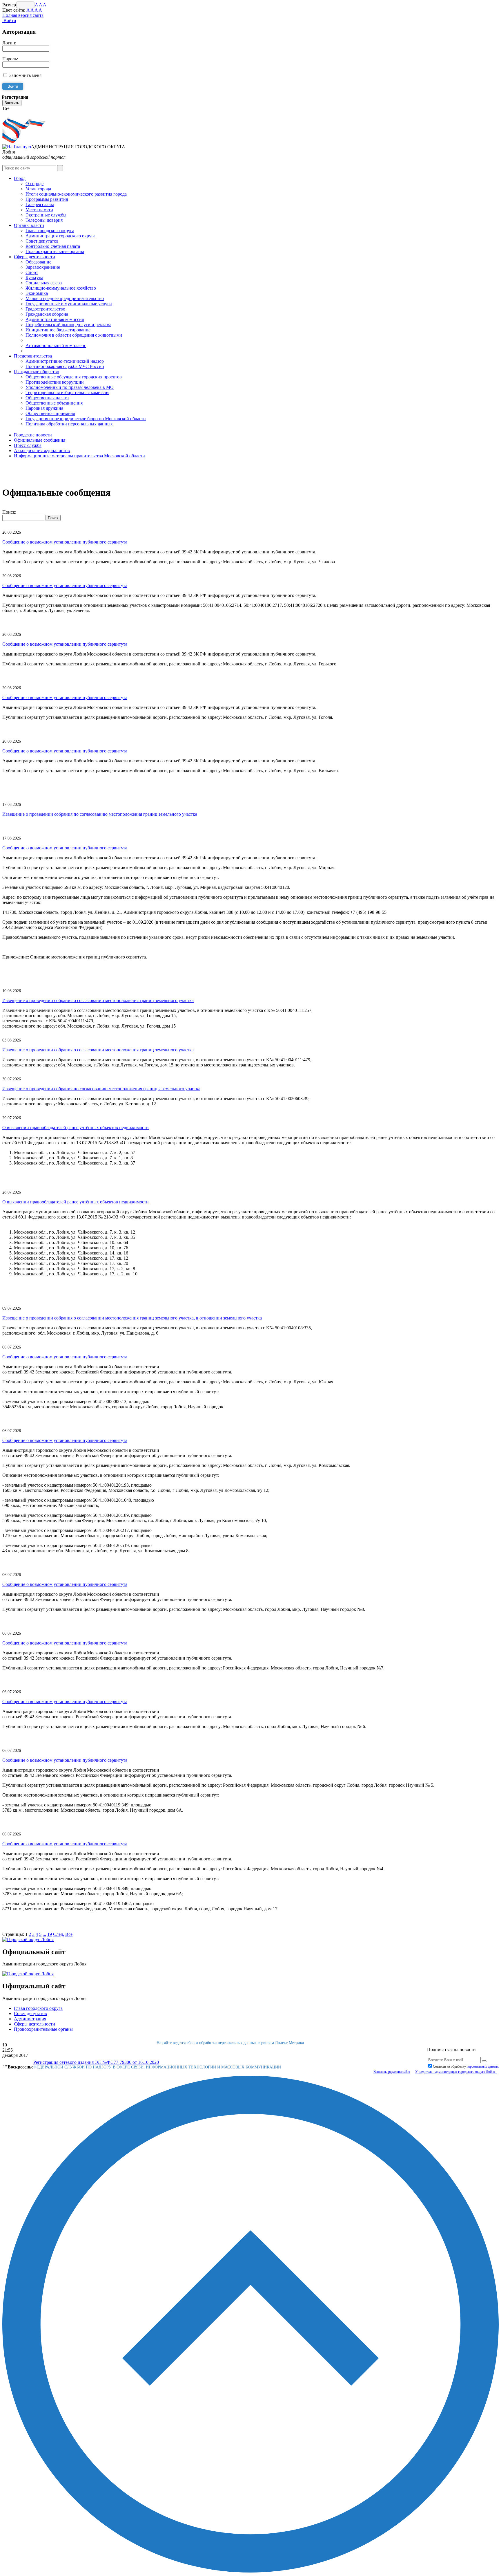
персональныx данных (483, 2066)
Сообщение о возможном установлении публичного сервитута (65, 542)
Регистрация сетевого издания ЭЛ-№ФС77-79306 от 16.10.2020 (96, 2062)
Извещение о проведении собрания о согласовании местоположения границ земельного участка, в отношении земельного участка (132, 1318)
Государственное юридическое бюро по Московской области (86, 419)
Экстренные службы (46, 215)
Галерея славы (40, 204)
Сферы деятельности (35, 257)
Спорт (32, 272)
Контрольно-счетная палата (53, 246)
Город (20, 178)
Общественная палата (47, 398)
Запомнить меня (25, 75)
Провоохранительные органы (43, 2029)
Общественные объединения (54, 403)
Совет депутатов (42, 241)
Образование (38, 262)
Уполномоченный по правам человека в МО (70, 387)
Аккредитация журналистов (42, 451)
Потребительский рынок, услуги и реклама (68, 325)
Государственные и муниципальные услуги (69, 304)
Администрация (30, 2019)
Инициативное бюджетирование (58, 330)
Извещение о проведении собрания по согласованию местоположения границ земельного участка (100, 814)
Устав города (38, 189)
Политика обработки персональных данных (69, 424)
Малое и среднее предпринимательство (65, 298)
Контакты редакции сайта (392, 2072)
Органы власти (29, 225)
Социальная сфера (44, 283)
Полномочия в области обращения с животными (74, 335)
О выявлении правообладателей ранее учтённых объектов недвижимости (76, 1128)
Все (69, 1934)
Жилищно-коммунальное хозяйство (61, 288)
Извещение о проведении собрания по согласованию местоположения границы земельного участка (101, 1089)
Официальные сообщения (40, 440)
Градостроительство (45, 309)
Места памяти (39, 210)
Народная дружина (44, 408)
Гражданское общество (37, 372)
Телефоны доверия (44, 220)
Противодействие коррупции (55, 382)
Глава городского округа (50, 231)
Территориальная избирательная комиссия (67, 392)
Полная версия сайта (23, 15)
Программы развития (47, 199)
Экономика (37, 293)
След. (59, 1934)
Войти (9, 20)
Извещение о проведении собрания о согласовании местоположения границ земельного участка (98, 1000)
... (44, 1934)
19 (50, 1934)
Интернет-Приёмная (23, 114)
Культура (34, 278)
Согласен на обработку (466, 2066)
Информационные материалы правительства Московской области (79, 456)
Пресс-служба (28, 445)
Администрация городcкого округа (60, 236)
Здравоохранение (43, 267)
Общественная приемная (50, 413)
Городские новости (33, 435)
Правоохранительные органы (55, 251)
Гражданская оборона (47, 314)
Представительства (33, 356)
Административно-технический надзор (65, 361)
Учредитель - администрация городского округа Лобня (456, 2072)
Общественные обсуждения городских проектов (74, 377)
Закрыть (12, 103)
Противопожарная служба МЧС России (65, 366)
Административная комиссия (55, 319)
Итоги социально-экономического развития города (76, 194)
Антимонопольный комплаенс (56, 345)
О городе (35, 184)
